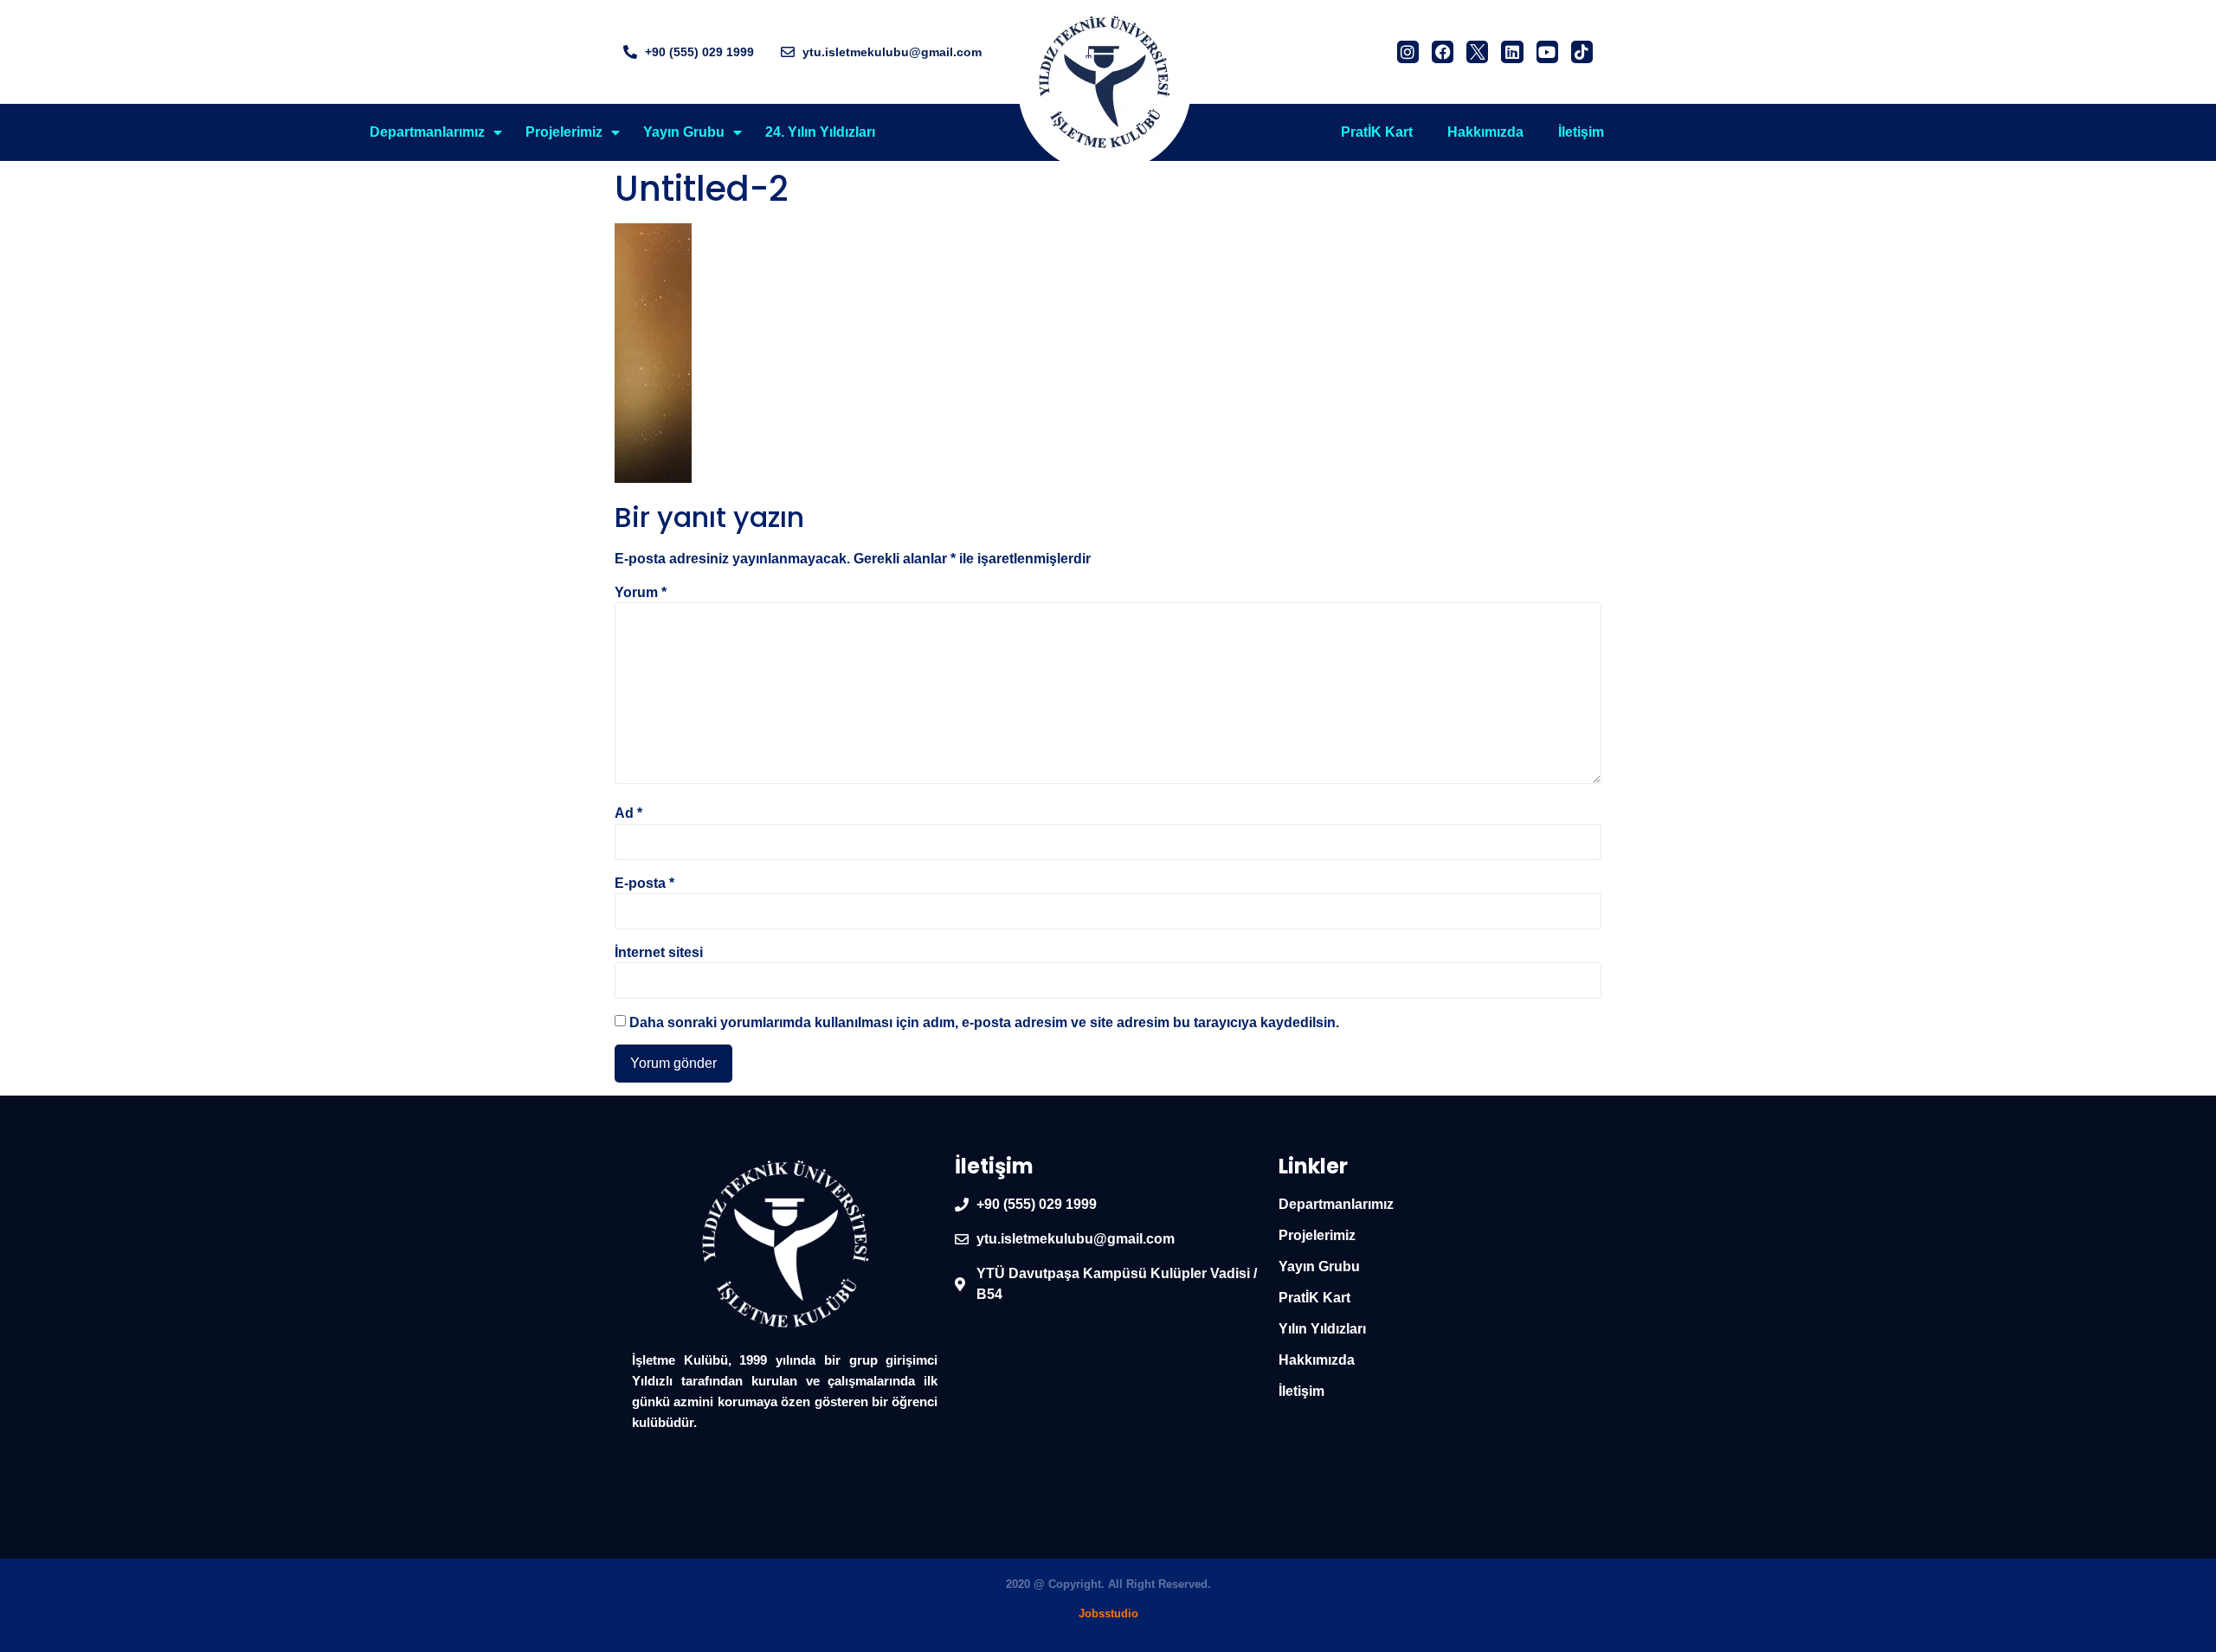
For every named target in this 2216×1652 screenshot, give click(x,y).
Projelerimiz (564, 132)
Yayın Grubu (684, 132)
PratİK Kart (1377, 132)
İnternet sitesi (659, 953)
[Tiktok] (1582, 51)
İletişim (1581, 132)
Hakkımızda (1485, 132)
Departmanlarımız (427, 132)
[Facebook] (1443, 51)
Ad (628, 813)
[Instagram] (1408, 51)
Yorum (641, 593)
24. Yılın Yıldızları (820, 132)
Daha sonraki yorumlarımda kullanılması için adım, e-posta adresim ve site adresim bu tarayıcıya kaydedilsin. (984, 1023)
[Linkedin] (1512, 51)
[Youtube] (1547, 51)
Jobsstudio (1108, 1613)
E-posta (644, 884)
